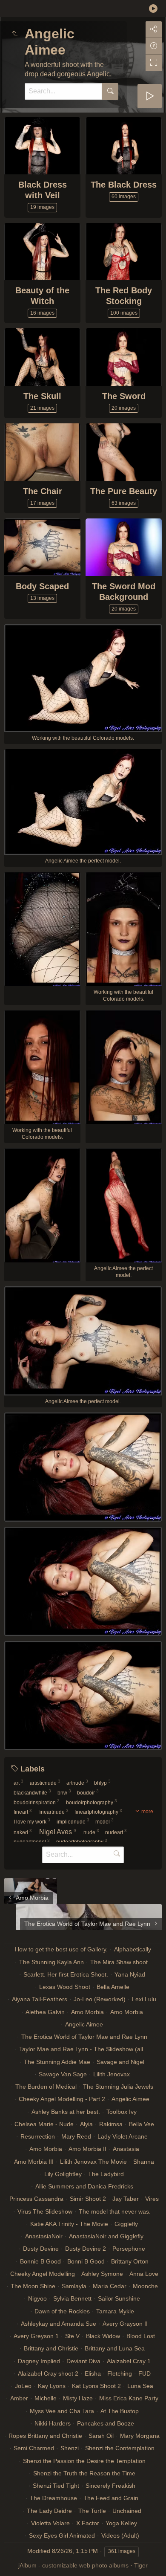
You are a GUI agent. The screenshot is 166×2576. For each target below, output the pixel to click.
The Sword (124, 396)
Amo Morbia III (34, 2162)
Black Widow (103, 2336)
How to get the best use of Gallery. (61, 1949)
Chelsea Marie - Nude (44, 2124)
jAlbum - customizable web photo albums (73, 2565)
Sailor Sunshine (119, 2298)
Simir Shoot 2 (88, 2199)
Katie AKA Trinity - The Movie (69, 2224)
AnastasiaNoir (44, 2236)
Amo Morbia (87, 2012)
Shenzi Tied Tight (56, 2486)
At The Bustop (120, 2411)
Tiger (141, 2565)
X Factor (88, 2523)
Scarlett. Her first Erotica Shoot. (66, 1974)
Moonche (145, 2286)
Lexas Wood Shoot (65, 1987)
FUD (145, 2373)
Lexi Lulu (144, 1999)
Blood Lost (141, 2336)
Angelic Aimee (84, 2024)
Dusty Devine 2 (86, 2249)
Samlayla (74, 2286)
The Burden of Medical (46, 2087)
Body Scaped (42, 586)
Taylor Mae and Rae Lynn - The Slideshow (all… (84, 2049)
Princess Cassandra (36, 2199)
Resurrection (38, 2136)
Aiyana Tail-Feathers (40, 1999)
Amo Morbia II (87, 2149)
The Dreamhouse (53, 2498)
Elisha (93, 2373)
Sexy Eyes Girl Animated (62, 2535)
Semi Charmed (34, 2448)
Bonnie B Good (40, 2261)
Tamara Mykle (115, 2311)
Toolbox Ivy (122, 2112)
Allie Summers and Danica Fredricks (84, 2186)
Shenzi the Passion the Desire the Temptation (84, 2461)
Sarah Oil (101, 2436)
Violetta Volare (50, 2523)
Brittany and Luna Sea (115, 2348)
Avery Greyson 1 (36, 2336)
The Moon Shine (33, 2286)
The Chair (43, 491)
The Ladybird (106, 2174)
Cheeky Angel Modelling (43, 2274)
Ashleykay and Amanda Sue (59, 2324)
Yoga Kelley (121, 2523)
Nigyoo (37, 2298)
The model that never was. (115, 2211)
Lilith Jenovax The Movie (93, 2162)
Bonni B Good (86, 2261)
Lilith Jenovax (112, 2074)
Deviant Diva (83, 2361)
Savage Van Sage (63, 2074)
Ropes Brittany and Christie (45, 2436)
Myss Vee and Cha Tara (62, 2411)
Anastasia (126, 2149)
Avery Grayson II (125, 2324)
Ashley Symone (102, 2274)
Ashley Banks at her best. (66, 2112)
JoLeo (23, 2386)
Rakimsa (111, 2124)
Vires (152, 2199)
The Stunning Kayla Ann (52, 1962)
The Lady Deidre (49, 2511)
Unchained (127, 2511)
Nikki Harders (53, 2423)
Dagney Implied (39, 2361)
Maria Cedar (110, 2286)
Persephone (129, 2249)
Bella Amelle (113, 1987)
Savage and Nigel (120, 2062)
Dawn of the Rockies (62, 2311)
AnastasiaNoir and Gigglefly (106, 2236)
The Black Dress (124, 185)
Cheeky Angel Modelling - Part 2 (62, 2099)
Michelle (46, 2398)
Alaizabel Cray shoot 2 (48, 2373)
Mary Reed (76, 2136)
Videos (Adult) (120, 2535)
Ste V (72, 2336)
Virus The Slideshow (45, 2211)
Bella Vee (142, 2124)
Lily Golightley (63, 2174)
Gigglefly (126, 2224)
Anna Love (144, 2274)
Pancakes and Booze (106, 2423)
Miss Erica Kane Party (129, 2398)
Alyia (86, 2124)
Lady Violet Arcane (123, 2136)
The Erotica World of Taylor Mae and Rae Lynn (84, 2037)
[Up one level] (14, 34)
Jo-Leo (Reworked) (100, 1999)
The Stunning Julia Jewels (118, 2087)
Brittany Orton (130, 2261)
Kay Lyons (52, 2386)
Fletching (120, 2373)
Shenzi (70, 2448)
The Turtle (92, 2511)
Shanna (144, 2162)
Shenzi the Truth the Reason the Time (84, 2473)
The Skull (42, 396)
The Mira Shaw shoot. (120, 1962)
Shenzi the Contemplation (120, 2448)
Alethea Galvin (45, 2012)
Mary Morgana (140, 2436)
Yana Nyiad (130, 1974)
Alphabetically (133, 1949)
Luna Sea (140, 2386)
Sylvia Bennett (72, 2298)
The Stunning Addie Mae (57, 2062)
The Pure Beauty (124, 491)
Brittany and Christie (51, 2348)
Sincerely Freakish (110, 2486)
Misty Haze (78, 2398)
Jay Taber (126, 2199)
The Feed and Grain (111, 2498)
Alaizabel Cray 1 (129, 2361)
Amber (19, 2398)
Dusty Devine (41, 2249)
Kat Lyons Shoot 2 (96, 2386)
